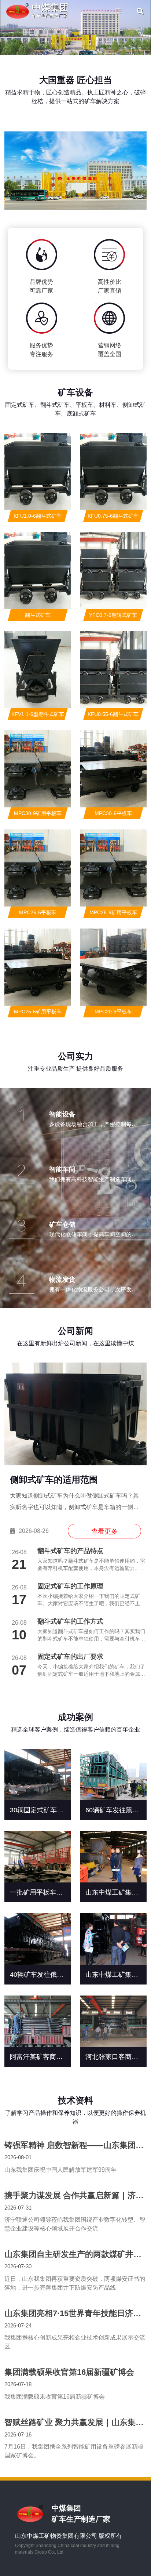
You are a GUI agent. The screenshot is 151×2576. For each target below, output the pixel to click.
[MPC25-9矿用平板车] (113, 868)
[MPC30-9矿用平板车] (38, 769)
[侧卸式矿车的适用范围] (75, 1414)
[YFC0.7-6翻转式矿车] (113, 571)
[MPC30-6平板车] (113, 769)
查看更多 (104, 1531)
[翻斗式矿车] (38, 571)
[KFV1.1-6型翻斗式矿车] (38, 670)
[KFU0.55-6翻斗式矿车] (113, 670)
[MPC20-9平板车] (113, 967)
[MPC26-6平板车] (38, 868)
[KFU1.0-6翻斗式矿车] (38, 471)
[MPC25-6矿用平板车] (38, 967)
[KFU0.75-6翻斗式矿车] (113, 471)
